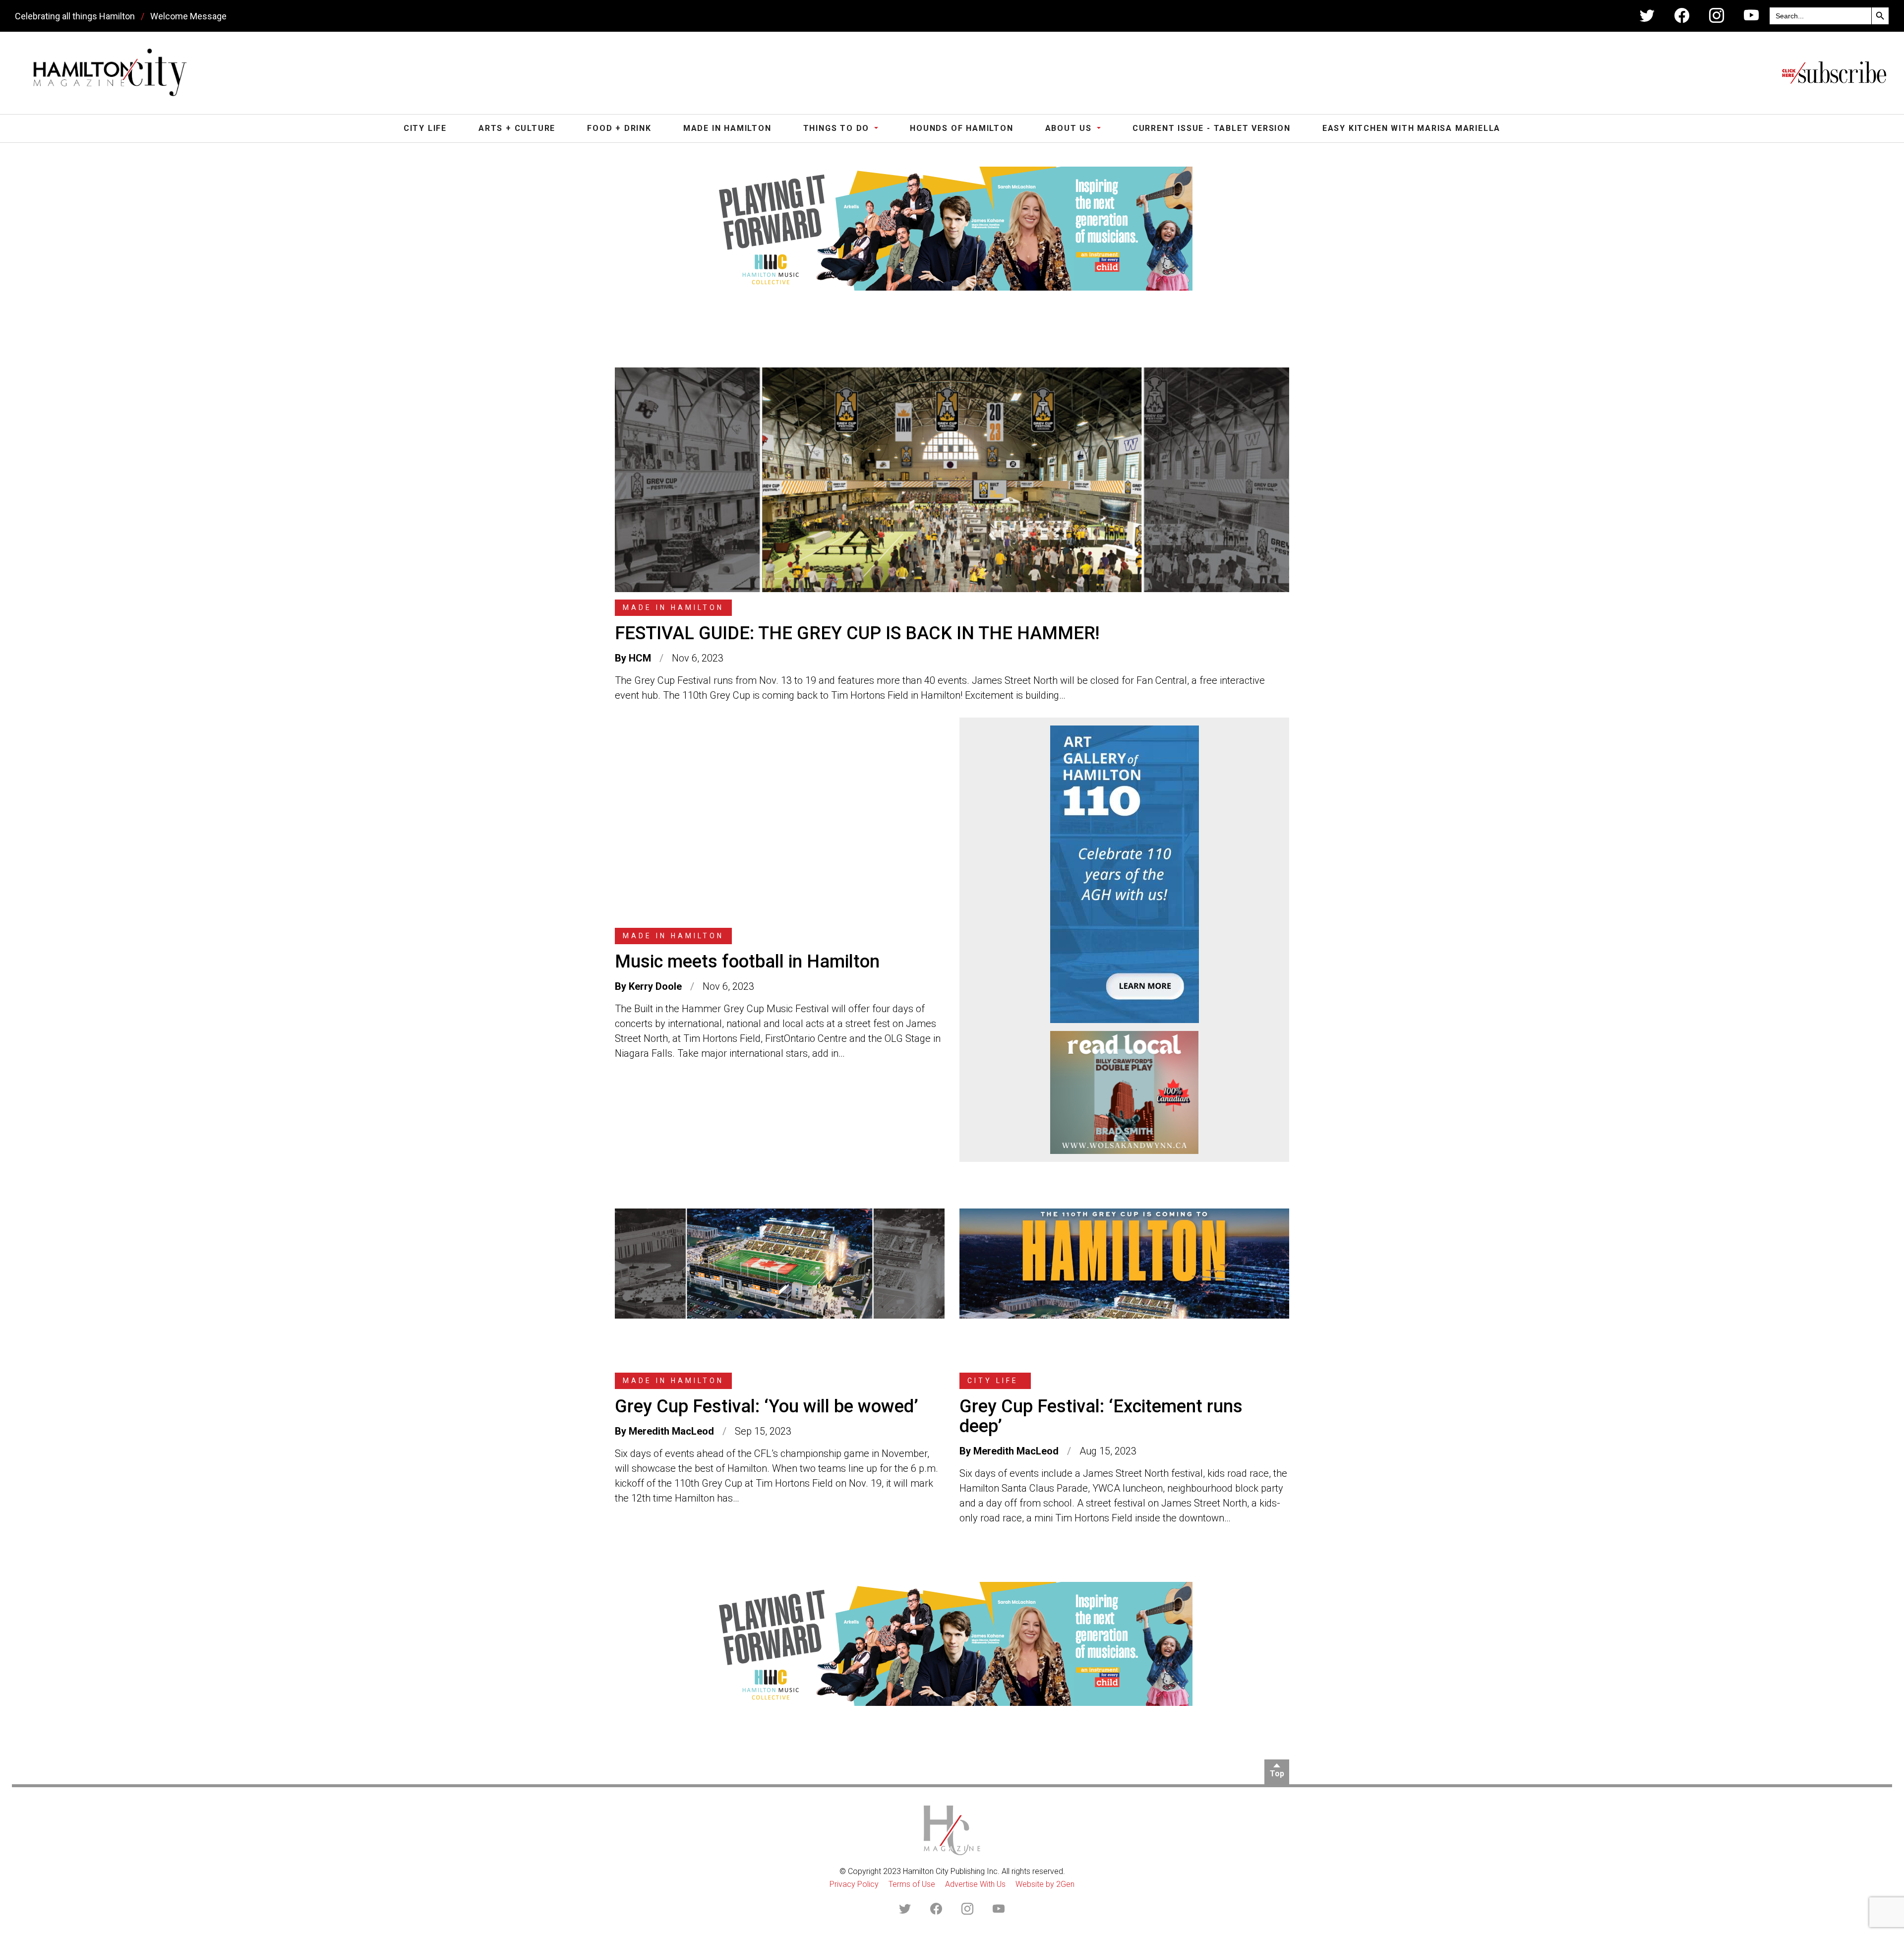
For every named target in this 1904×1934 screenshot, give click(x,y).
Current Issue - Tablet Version (1212, 128)
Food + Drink (619, 128)
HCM (640, 658)
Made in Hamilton (727, 128)
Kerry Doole (655, 986)
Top (1277, 1774)
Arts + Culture (517, 128)
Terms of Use (912, 1884)
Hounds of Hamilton (961, 128)
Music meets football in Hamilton (747, 962)
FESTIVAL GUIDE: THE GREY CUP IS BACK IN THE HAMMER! (857, 633)
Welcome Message (188, 16)
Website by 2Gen (1045, 1884)
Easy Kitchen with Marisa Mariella (1411, 128)
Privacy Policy (854, 1884)
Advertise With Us (975, 1884)
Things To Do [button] (838, 128)
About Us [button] (1070, 128)
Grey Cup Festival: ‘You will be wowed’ (767, 1406)
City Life (425, 128)
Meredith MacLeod (671, 1431)
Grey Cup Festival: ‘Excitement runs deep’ (1101, 1416)
